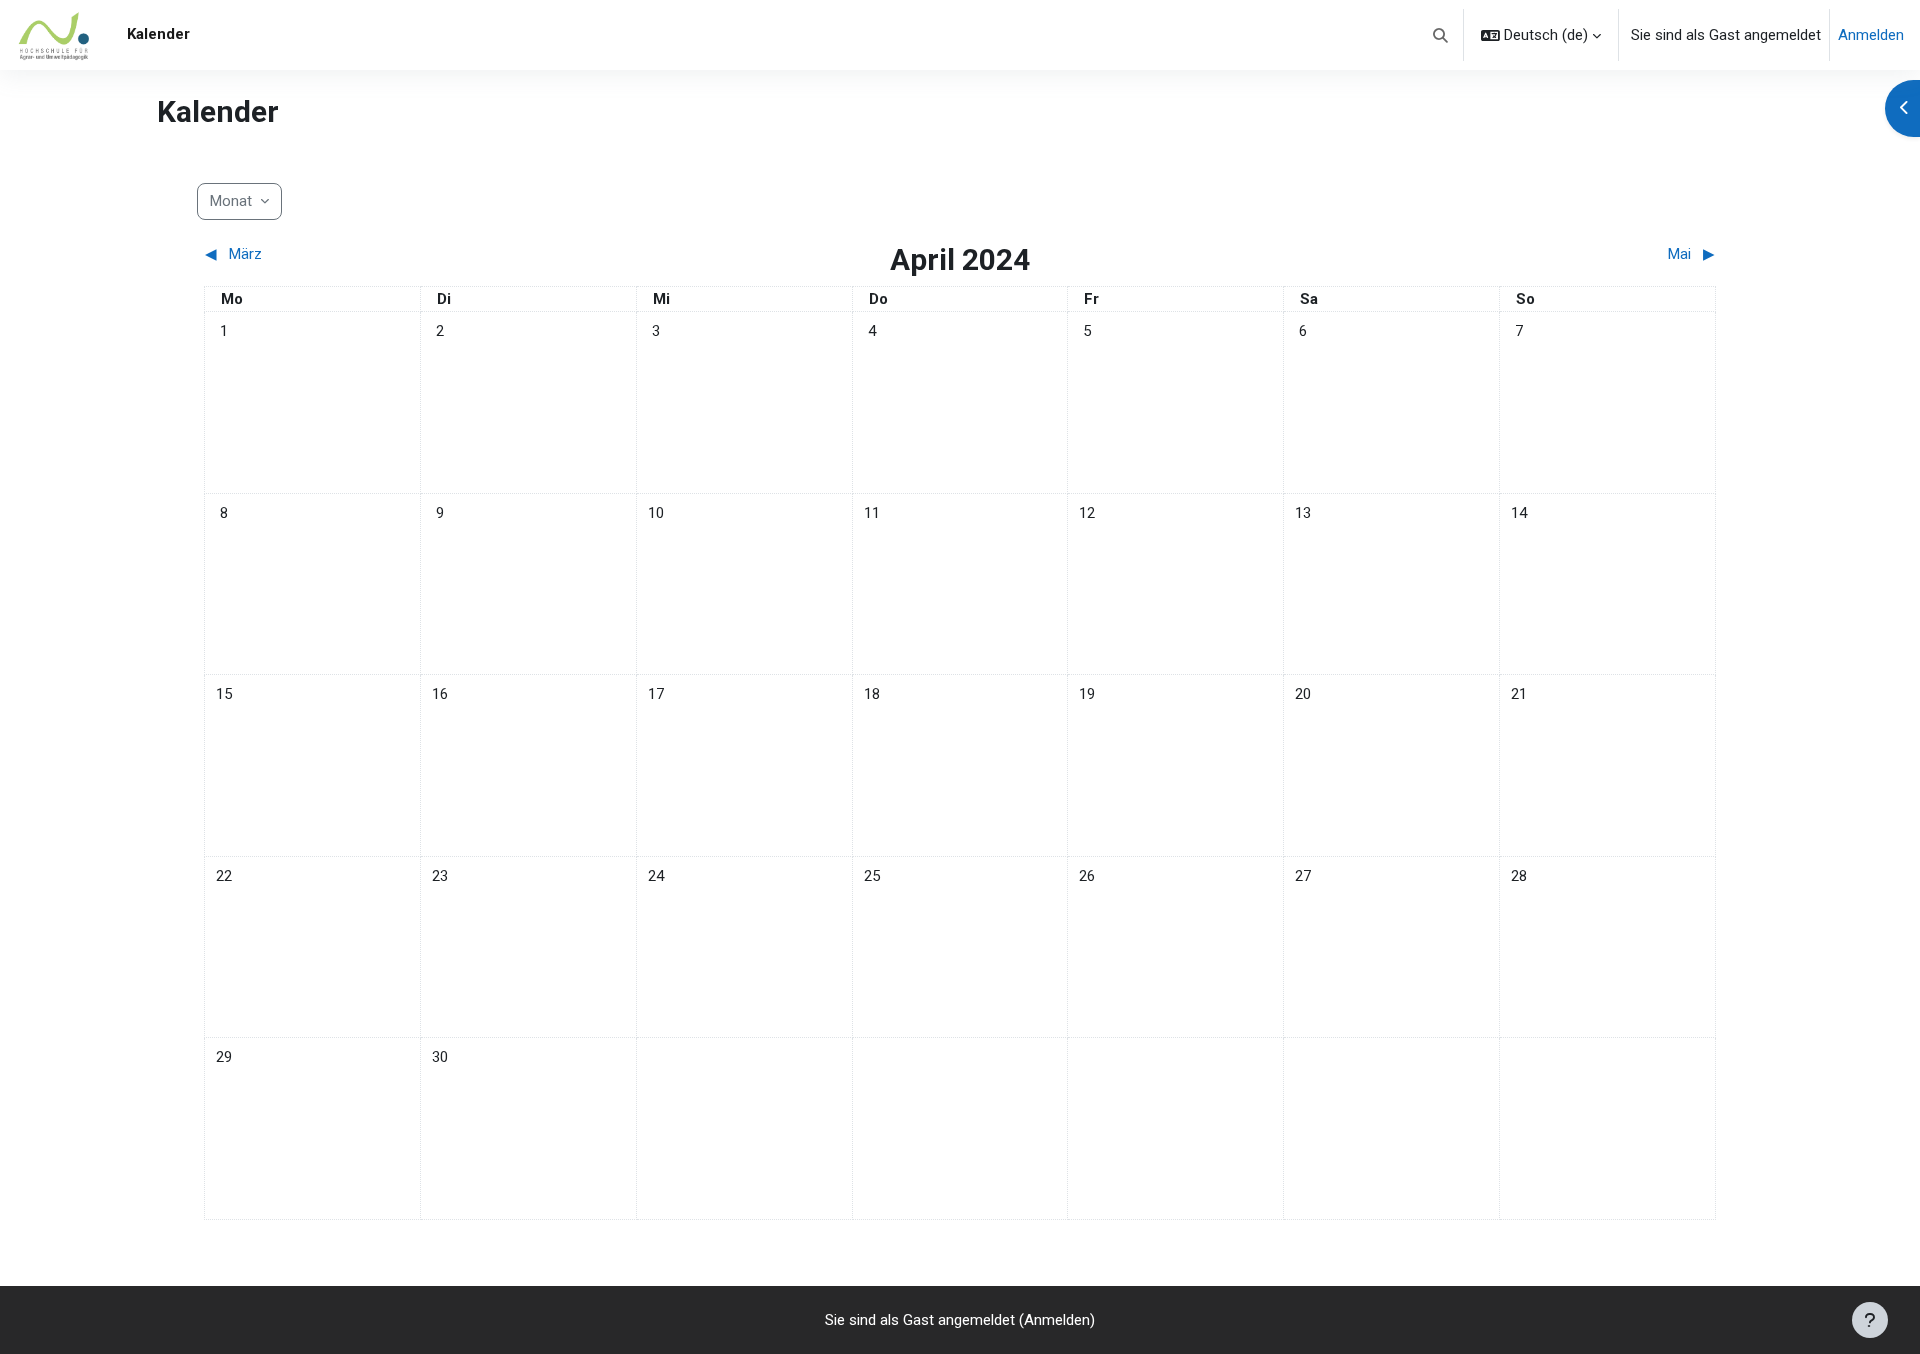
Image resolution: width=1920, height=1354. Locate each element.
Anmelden (1871, 35)
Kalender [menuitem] (158, 34)
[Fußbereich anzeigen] (1870, 1320)
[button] (1441, 35)
